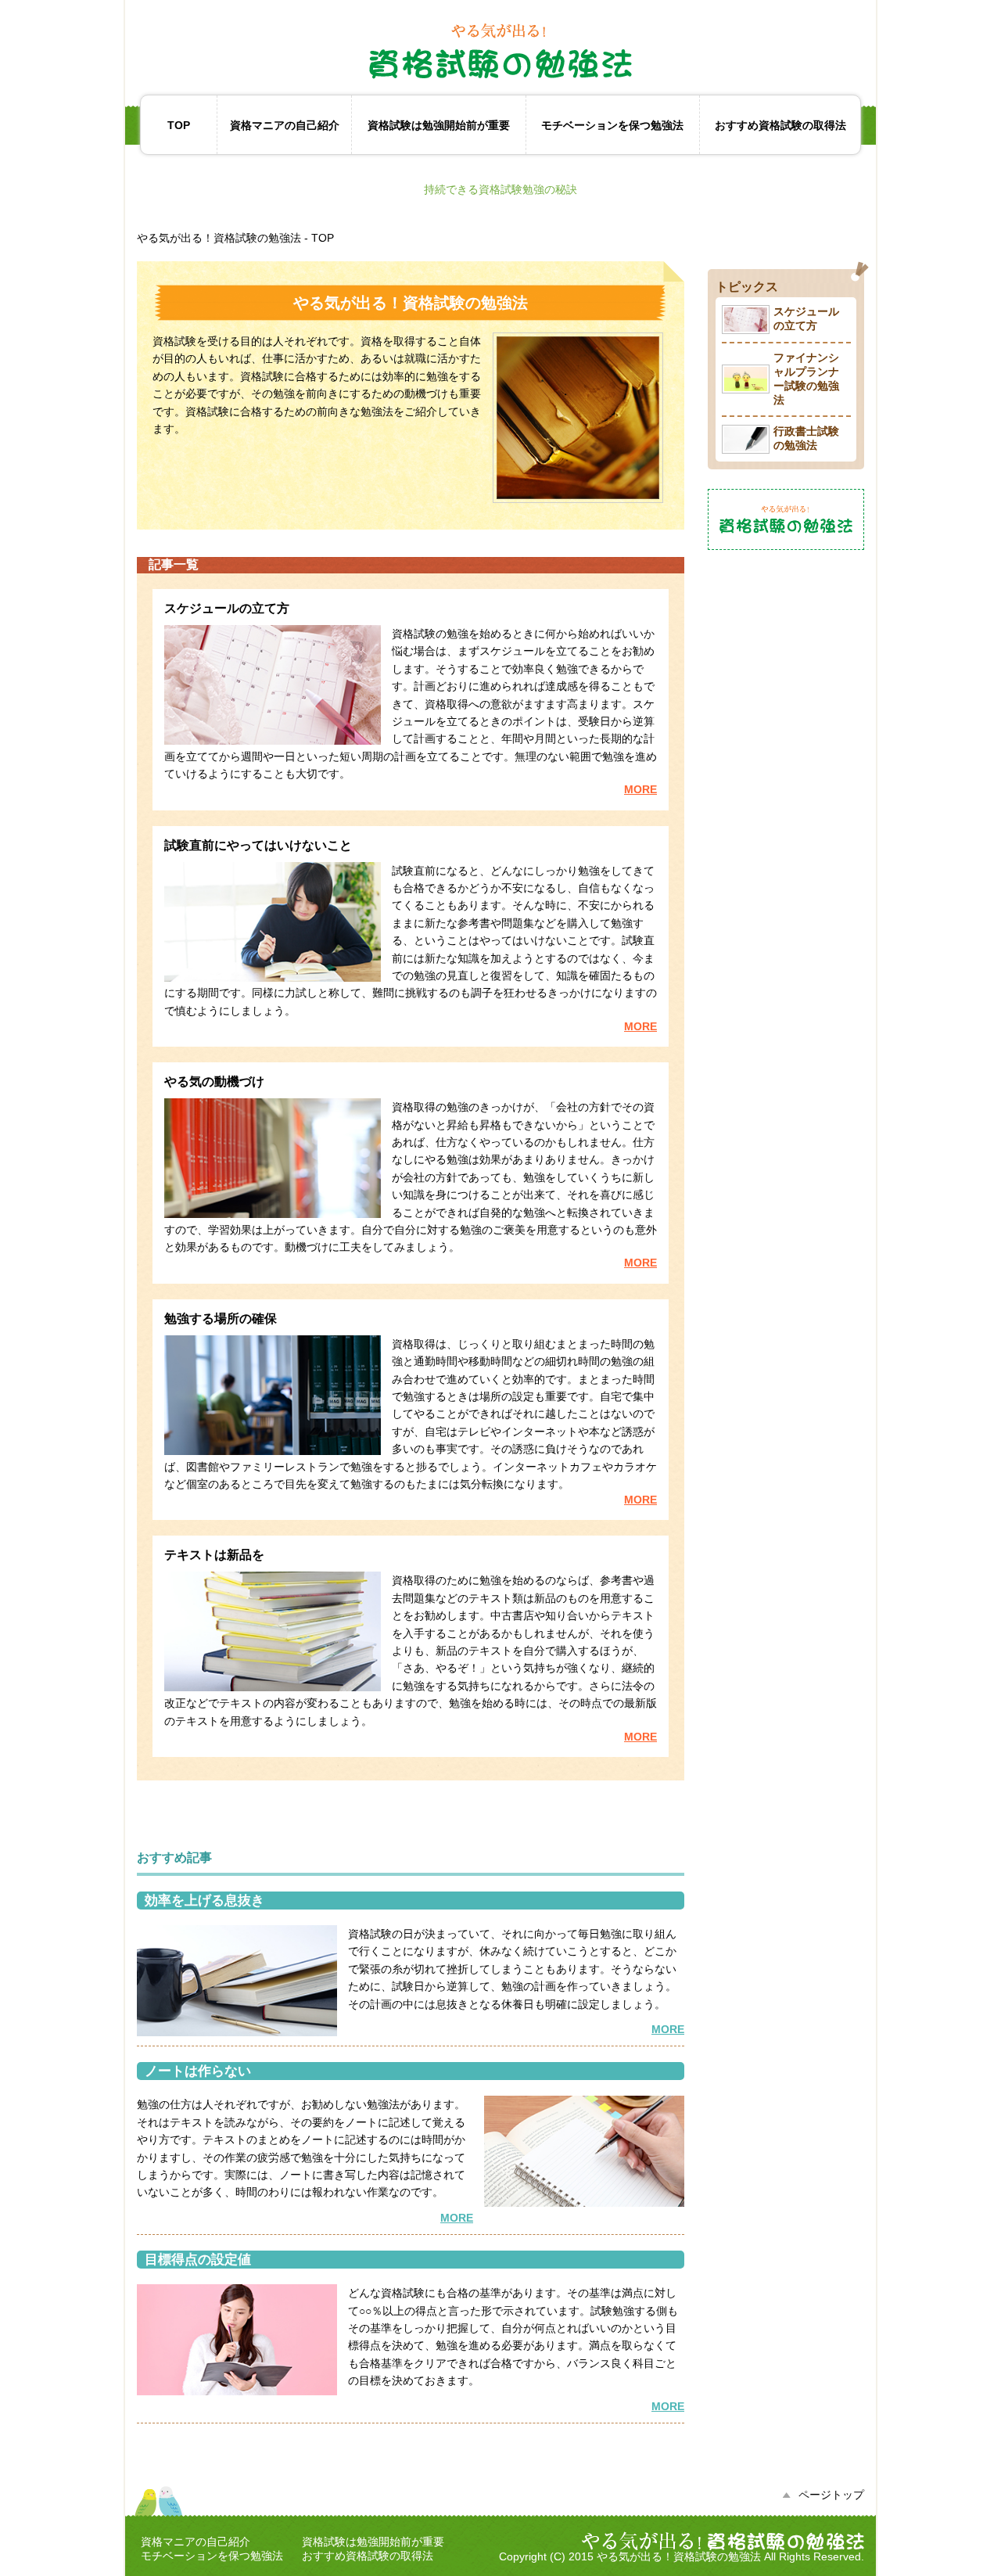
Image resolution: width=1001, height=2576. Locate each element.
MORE (640, 789)
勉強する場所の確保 (221, 1319)
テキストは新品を (214, 1555)
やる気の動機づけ (214, 1081)
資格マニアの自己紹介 (285, 125)
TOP (179, 125)
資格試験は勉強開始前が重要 (439, 125)
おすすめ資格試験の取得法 (780, 125)
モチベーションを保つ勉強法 (612, 125)
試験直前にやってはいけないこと (258, 845)
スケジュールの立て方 (227, 608)
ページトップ (831, 2495)
